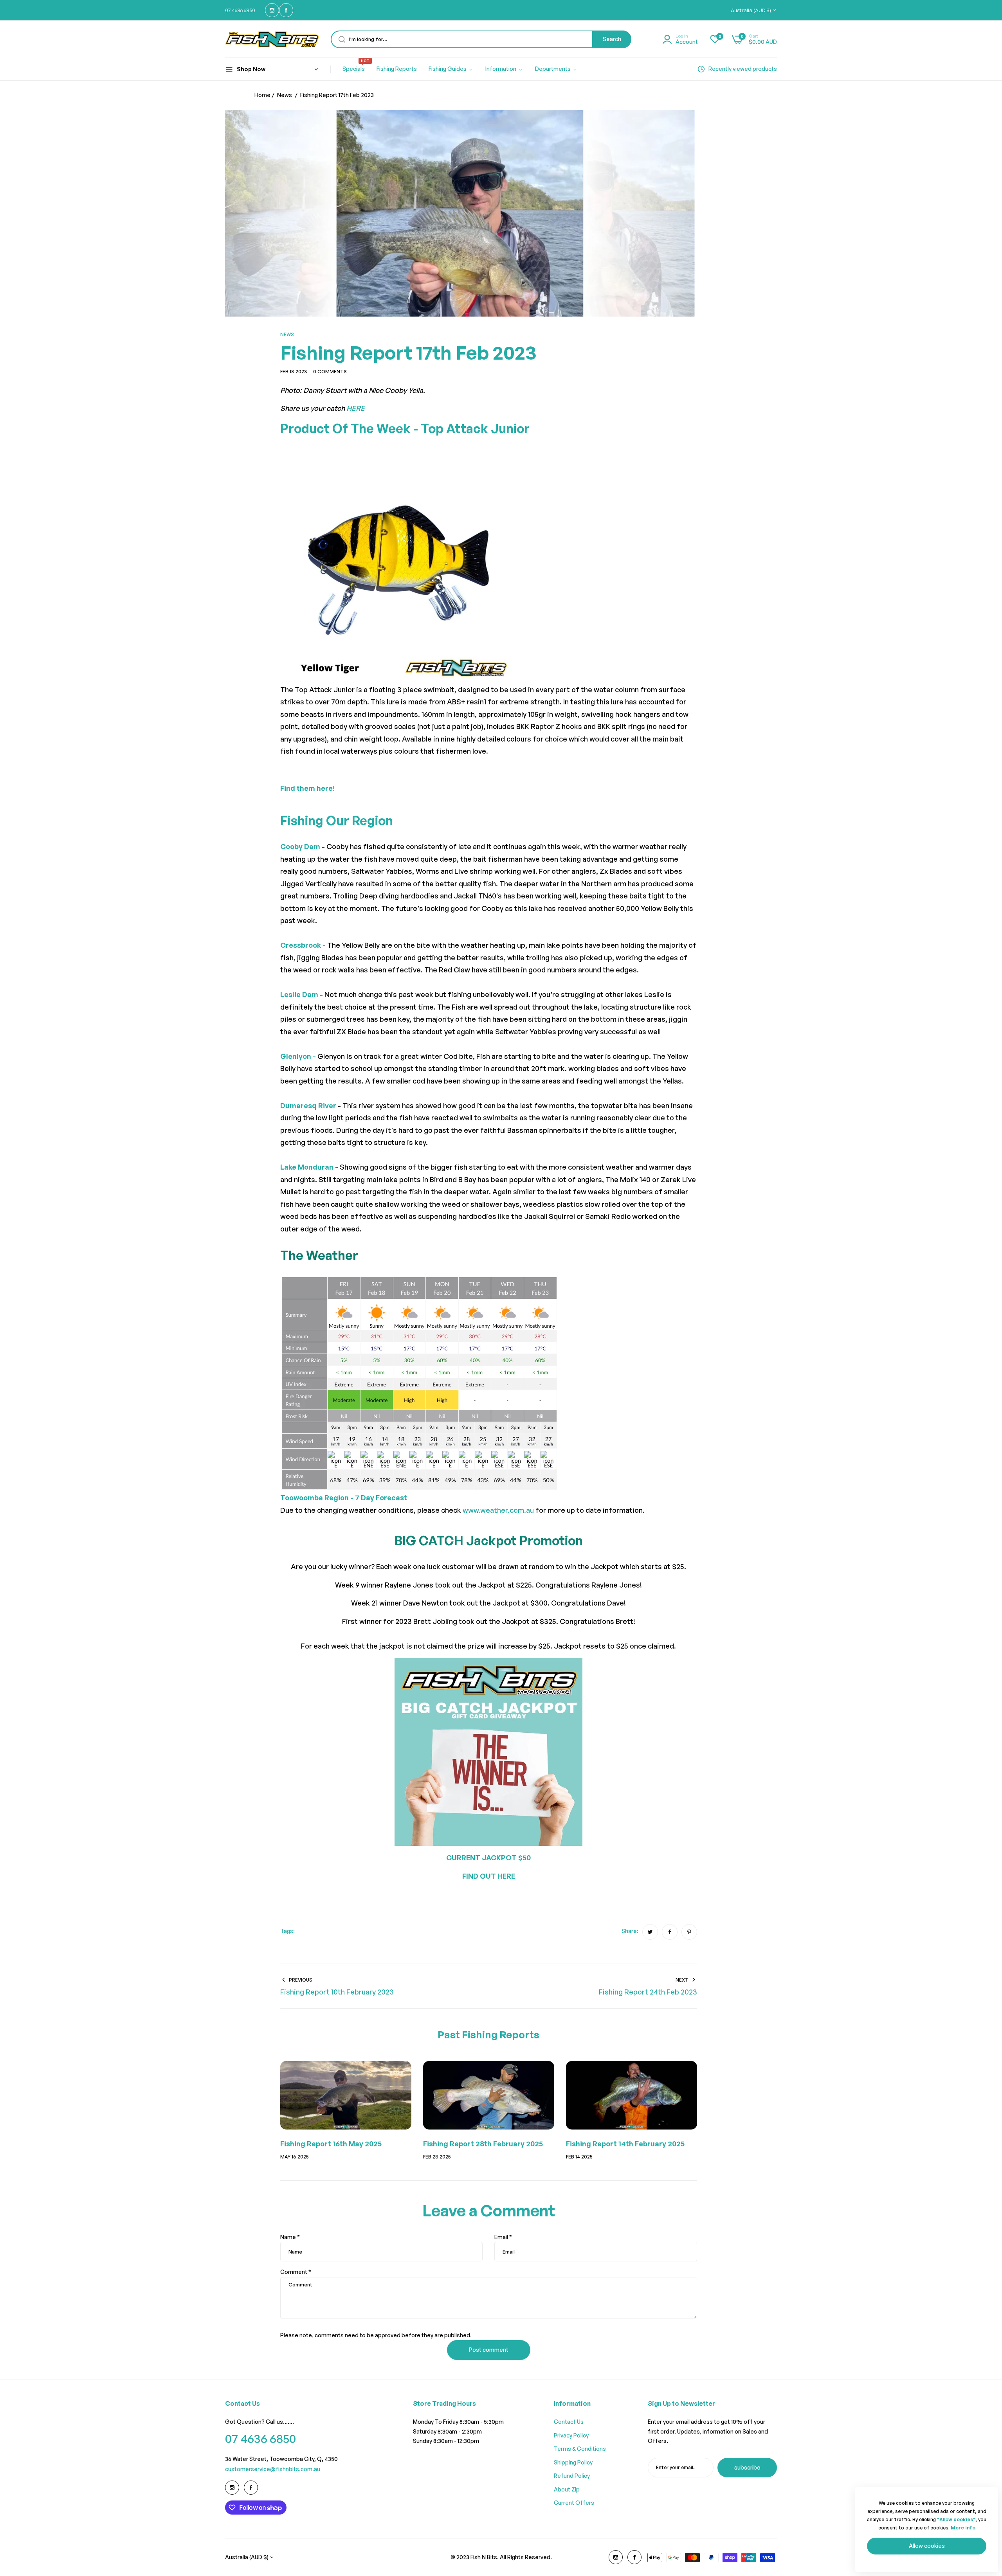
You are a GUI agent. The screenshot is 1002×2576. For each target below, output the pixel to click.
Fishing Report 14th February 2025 (625, 2144)
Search (612, 39)
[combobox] (481, 39)
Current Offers (574, 2503)
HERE (356, 408)
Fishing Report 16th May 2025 (331, 2144)
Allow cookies (927, 2546)
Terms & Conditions (580, 2449)
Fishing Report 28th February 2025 (483, 2144)
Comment (296, 2272)
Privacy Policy (571, 2435)
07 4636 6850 (260, 2438)
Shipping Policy (573, 2462)
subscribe (747, 2467)
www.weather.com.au (498, 1510)
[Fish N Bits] (272, 39)
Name (290, 2237)
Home (262, 95)
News (285, 95)
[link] (451, 69)
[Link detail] (272, 10)
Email (503, 2237)
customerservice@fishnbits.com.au (273, 2469)
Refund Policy (572, 2476)
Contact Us (569, 2422)
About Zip (567, 2489)
